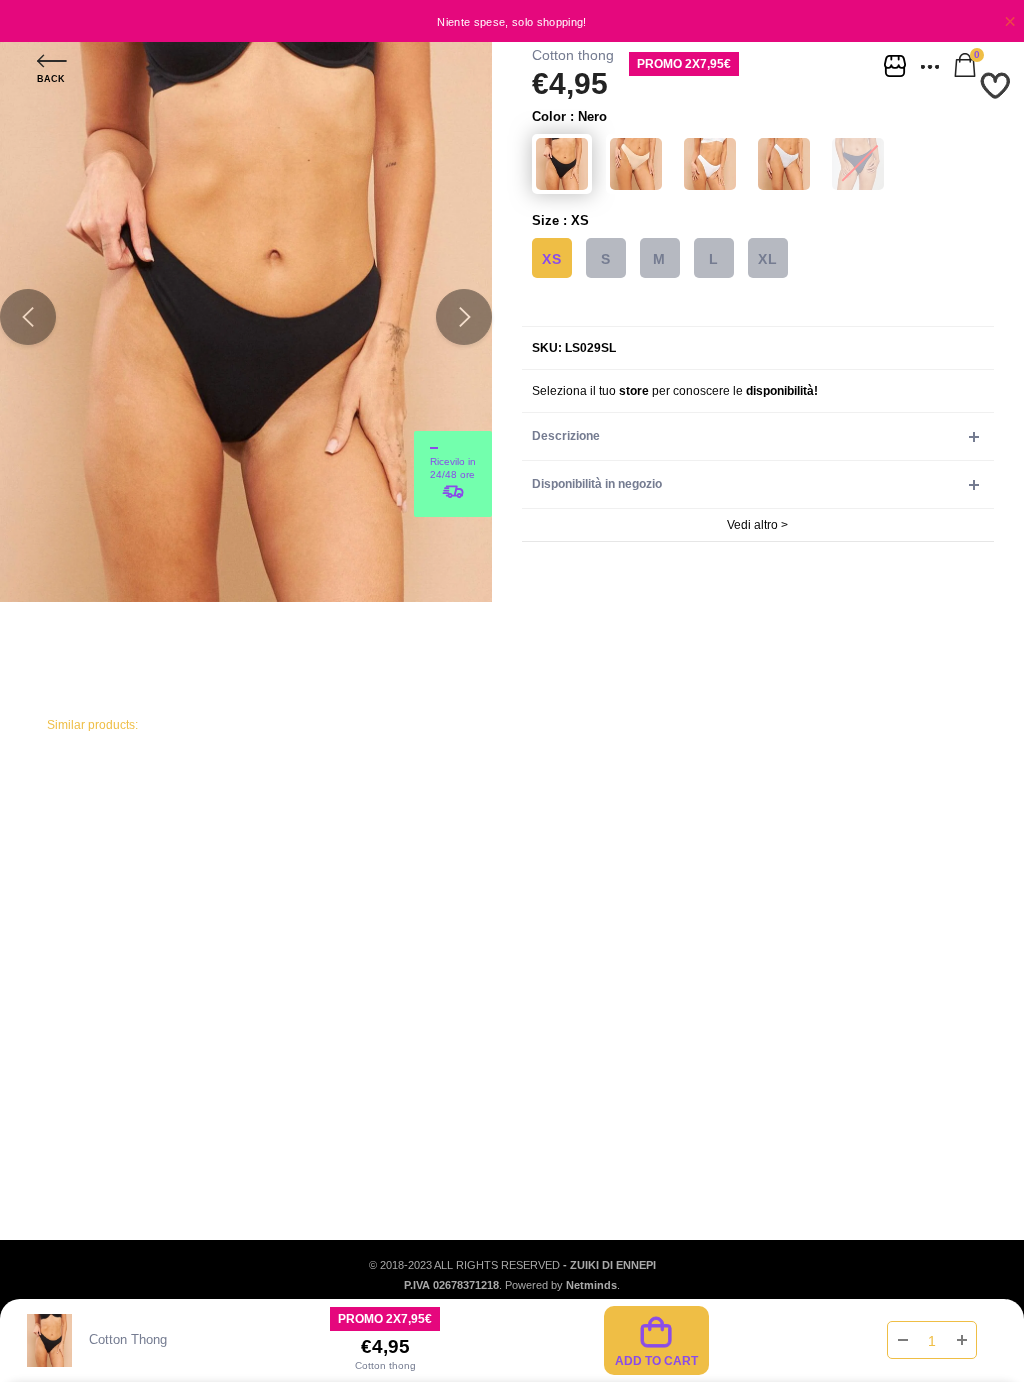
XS (551, 259)
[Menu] (933, 65)
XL (767, 259)
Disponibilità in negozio (597, 484)
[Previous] (28, 317)
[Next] (464, 317)
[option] (512, 21)
